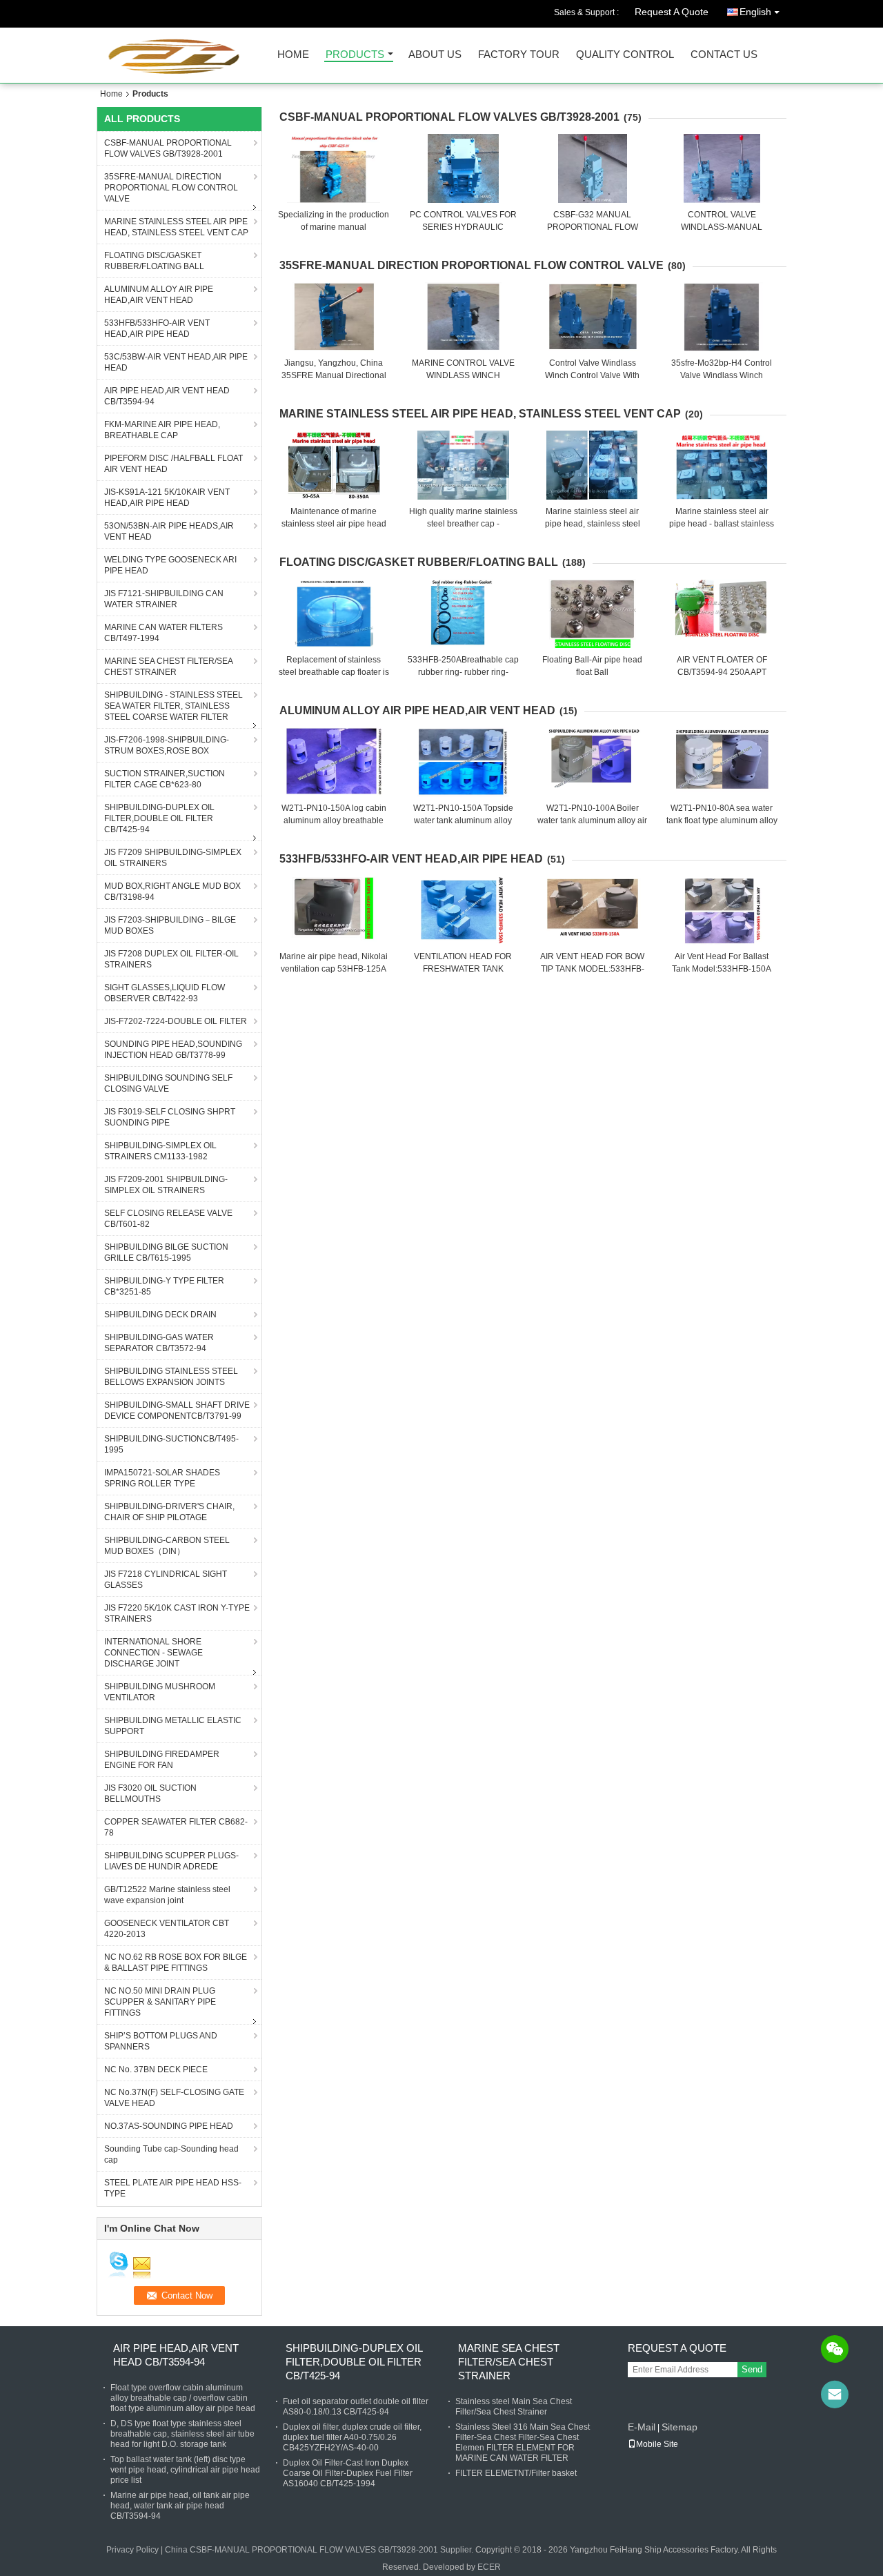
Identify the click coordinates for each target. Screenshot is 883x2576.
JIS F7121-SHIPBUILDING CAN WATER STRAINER (164, 599)
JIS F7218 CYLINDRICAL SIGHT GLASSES (166, 1580)
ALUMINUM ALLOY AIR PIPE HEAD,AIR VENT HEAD (159, 295)
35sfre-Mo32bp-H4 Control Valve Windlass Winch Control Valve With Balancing (722, 375)
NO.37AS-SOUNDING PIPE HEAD (169, 2126)
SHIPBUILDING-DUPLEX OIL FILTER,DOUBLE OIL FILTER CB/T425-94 (159, 818)
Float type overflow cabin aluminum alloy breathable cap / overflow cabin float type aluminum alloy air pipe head (183, 2398)
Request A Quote (672, 12)
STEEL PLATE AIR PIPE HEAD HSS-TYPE (173, 2188)
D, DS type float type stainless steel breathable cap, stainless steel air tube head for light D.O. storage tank (182, 2434)
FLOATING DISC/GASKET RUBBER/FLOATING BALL (154, 261)
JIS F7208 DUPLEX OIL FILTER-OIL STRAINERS (171, 959)
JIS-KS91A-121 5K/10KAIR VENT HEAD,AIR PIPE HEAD (167, 498)
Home (293, 55)
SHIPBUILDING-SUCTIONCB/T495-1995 (171, 1444)
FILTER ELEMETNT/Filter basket (516, 2473)
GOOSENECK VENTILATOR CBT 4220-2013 (167, 1929)
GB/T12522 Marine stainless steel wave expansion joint (167, 1895)
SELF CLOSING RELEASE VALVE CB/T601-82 (168, 1219)
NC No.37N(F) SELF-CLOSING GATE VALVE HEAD (174, 2098)
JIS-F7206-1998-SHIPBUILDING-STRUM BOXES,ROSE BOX (167, 745)
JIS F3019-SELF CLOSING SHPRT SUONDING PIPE (170, 1117)
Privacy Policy (132, 2550)
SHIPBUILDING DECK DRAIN (160, 1315)
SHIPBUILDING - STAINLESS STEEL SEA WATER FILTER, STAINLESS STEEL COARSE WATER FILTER (173, 706)
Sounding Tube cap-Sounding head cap (171, 2154)
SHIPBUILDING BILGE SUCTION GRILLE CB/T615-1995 (166, 1252)
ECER (489, 2567)
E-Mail (642, 2427)
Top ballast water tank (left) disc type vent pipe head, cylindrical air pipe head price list (185, 2470)
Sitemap (679, 2427)
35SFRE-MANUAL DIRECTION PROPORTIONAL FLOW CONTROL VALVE (171, 188)
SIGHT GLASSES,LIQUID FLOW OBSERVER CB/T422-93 (165, 993)
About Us (435, 55)
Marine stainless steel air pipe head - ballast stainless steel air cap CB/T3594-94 (722, 524)
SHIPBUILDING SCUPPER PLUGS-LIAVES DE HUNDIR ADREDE (171, 1861)
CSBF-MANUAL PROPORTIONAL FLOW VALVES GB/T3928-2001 (168, 148)
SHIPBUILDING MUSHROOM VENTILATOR (160, 1692)
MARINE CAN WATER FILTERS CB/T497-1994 (163, 633)
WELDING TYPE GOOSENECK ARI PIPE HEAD (170, 565)
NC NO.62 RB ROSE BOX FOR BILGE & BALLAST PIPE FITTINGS (176, 1963)
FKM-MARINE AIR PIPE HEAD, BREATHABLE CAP (162, 430)
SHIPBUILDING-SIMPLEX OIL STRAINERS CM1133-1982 (160, 1151)
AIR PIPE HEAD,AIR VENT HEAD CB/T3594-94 (167, 396)
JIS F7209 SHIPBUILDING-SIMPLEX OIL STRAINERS (173, 858)
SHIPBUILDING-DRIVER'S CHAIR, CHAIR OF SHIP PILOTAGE (169, 1512)
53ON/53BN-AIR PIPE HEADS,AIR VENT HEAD (169, 531)
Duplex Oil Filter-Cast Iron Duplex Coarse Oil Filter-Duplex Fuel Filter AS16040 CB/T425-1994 (348, 2473)
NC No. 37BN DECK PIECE (156, 2069)
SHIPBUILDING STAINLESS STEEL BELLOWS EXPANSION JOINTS (171, 1377)
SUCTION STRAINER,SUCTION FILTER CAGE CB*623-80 (165, 779)
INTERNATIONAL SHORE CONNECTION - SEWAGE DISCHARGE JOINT (153, 1653)
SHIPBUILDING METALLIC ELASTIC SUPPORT (173, 1726)
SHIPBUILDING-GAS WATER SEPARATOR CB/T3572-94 (159, 1343)
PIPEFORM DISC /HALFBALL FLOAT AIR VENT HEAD (173, 464)
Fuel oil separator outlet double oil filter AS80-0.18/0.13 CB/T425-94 (356, 2407)
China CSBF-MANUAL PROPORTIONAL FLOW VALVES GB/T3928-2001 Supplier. (320, 2550)
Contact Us (724, 55)
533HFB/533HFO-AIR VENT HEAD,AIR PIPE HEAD (157, 328)
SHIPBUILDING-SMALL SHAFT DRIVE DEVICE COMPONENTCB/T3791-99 (177, 1410)
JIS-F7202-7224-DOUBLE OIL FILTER (176, 1021)
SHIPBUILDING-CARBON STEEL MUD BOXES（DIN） (167, 1546)
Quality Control (625, 55)
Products (355, 55)
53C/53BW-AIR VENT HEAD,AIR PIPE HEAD (176, 362)
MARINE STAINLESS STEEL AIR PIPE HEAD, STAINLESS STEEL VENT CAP (176, 227)
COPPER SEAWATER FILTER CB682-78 (176, 1827)
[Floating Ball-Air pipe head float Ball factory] (593, 613)
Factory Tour (519, 55)
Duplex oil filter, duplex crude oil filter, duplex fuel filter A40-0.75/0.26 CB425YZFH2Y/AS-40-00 (352, 2437)
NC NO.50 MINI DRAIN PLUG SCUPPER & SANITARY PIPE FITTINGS (160, 2002)
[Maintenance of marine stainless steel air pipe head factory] (334, 465)
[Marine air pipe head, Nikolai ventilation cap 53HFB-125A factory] (334, 910)
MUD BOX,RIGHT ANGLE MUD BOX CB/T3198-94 (172, 892)
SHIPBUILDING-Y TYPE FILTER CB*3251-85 (164, 1286)
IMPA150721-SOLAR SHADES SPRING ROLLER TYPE (162, 1478)
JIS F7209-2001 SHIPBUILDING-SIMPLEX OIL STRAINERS (166, 1185)
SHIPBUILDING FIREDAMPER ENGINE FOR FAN (162, 1760)
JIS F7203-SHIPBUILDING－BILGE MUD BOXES (170, 925)
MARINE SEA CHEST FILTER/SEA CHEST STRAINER (169, 667)
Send (752, 2369)
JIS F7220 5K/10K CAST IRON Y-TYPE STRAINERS (177, 1613)
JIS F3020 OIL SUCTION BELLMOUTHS (150, 1793)
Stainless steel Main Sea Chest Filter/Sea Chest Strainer (514, 2407)
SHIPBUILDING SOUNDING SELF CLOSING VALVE (168, 1083)
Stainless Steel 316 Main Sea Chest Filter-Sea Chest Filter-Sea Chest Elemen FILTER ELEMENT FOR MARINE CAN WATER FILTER (523, 2442)
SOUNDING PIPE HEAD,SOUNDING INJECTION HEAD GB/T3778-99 (173, 1050)
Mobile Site (657, 2444)
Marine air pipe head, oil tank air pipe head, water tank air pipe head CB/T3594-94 (180, 2506)
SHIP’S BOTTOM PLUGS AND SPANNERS (161, 2041)
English (755, 12)
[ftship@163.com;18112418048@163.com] (835, 2395)
